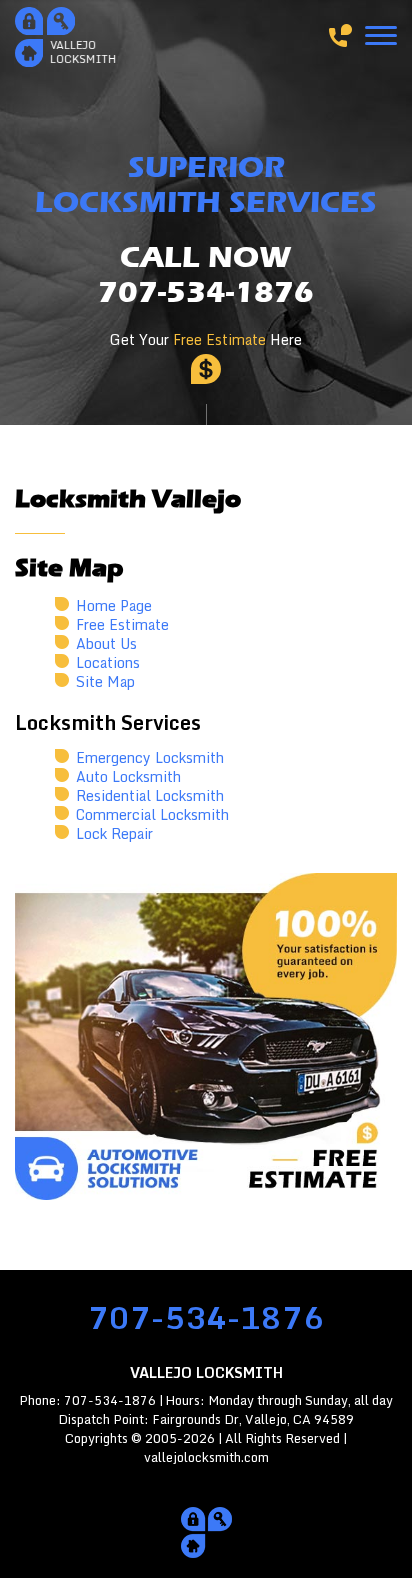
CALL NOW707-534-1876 (206, 275)
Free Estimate (122, 624)
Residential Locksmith (150, 795)
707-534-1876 (206, 1317)
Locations (108, 662)
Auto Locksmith (128, 776)
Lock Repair (114, 833)
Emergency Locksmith (150, 757)
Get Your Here (206, 339)
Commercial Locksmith (152, 814)
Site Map (105, 681)
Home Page (114, 605)
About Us (106, 643)
